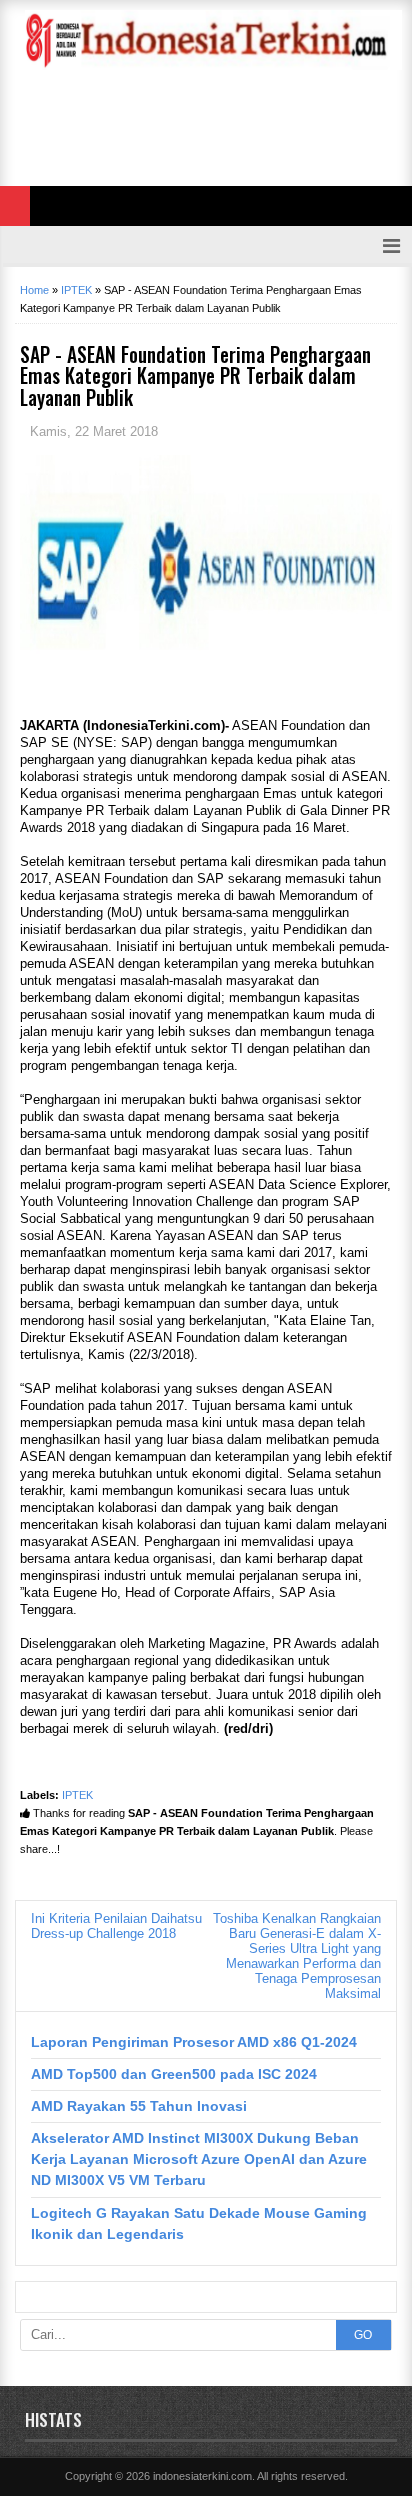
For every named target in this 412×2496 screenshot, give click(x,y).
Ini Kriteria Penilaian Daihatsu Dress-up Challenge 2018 (116, 1926)
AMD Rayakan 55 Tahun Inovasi (139, 2106)
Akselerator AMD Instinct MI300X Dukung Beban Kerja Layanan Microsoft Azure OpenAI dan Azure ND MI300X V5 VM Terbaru (199, 2159)
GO (363, 2335)
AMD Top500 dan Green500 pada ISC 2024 (174, 2074)
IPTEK (77, 1795)
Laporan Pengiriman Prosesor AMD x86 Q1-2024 (194, 2042)
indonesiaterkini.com (202, 2476)
